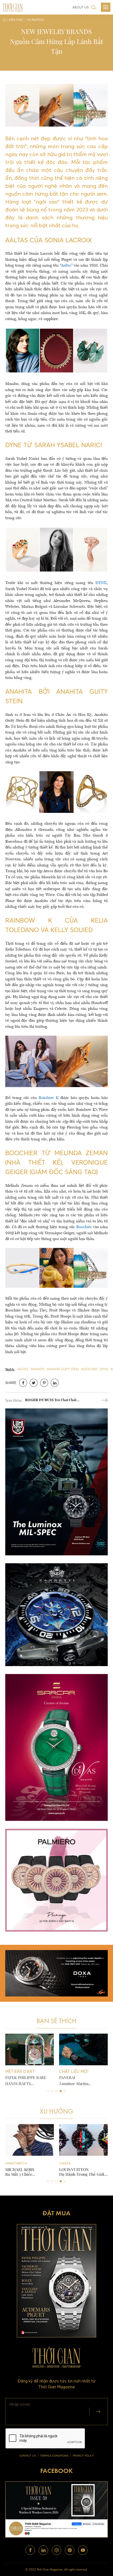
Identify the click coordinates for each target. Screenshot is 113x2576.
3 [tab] (56, 2091)
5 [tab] (65, 2091)
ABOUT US (81, 7)
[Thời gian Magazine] (13, 7)
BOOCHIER (89, 1369)
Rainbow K (49, 1098)
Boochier (84, 1227)
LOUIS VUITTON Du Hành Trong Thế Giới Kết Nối (28, 2172)
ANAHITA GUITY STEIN (63, 1369)
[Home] (4, 20)
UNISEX (11, 2163)
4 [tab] (61, 2091)
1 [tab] (48, 2091)
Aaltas (66, 266)
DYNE (101, 583)
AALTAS (23, 1369)
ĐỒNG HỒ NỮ (70, 2163)
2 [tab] (52, 2091)
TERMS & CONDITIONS (54, 2456)
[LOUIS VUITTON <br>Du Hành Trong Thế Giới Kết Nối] (30, 2140)
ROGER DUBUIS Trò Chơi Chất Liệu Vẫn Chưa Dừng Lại (51, 1401)
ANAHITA (37, 1369)
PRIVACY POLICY (83, 2456)
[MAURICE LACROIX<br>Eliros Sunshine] (83, 2140)
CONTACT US (28, 2456)
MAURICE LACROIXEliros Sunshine (77, 2172)
